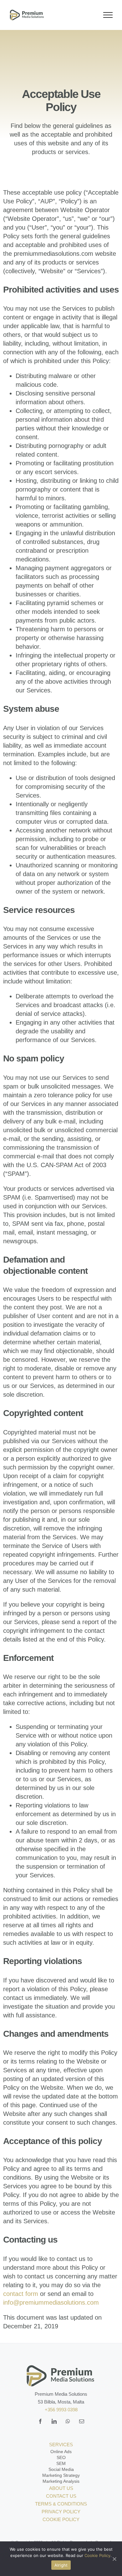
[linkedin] (54, 2421)
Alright (61, 2565)
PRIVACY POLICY (61, 2512)
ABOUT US (61, 2488)
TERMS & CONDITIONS (61, 2504)
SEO (61, 2457)
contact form (21, 2294)
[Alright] (114, 2559)
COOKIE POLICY (61, 2519)
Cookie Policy (97, 2555)
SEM (61, 2463)
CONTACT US (61, 2496)
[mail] (82, 2421)
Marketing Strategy (61, 2475)
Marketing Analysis (61, 2481)
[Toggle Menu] (108, 15)
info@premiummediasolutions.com (51, 2302)
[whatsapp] (68, 2421)
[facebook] (40, 2421)
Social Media (61, 2469)
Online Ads (61, 2452)
